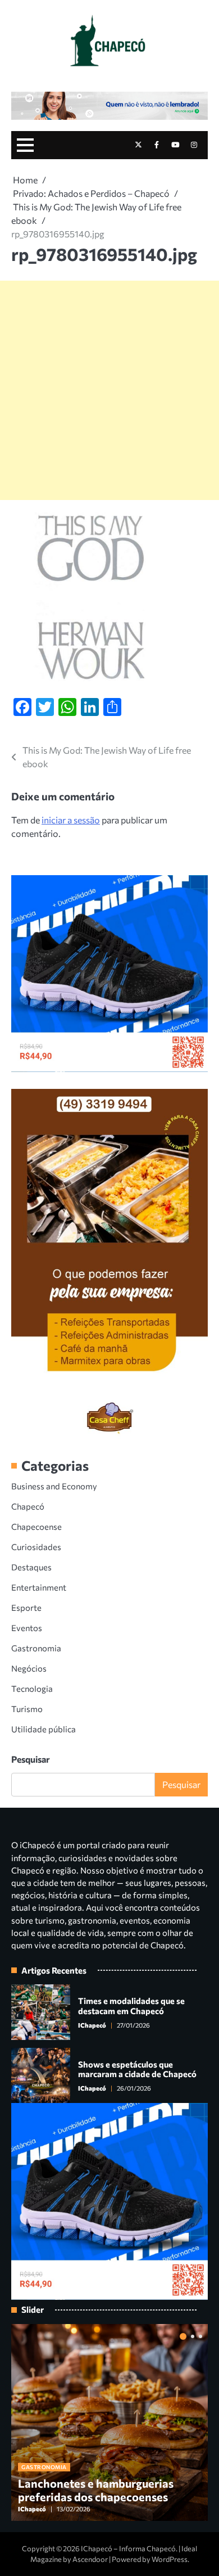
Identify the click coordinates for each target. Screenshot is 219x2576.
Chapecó (28, 1506)
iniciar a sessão (71, 820)
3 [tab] (200, 2336)
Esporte (26, 1607)
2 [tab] (193, 2336)
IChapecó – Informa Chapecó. (129, 2548)
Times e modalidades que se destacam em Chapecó (131, 2006)
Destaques (31, 1567)
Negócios (29, 1668)
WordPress (170, 2559)
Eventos (27, 1628)
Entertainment (39, 1587)
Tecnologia (32, 1688)
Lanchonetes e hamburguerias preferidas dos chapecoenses (96, 2490)
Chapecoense (36, 1526)
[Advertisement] (109, 390)
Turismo (27, 1709)
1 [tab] (183, 2336)
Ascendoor (90, 2559)
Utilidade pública (44, 1729)
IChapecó (92, 2025)
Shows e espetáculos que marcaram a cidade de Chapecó (137, 2069)
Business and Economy (54, 1486)
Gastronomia (36, 1648)
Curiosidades (36, 1547)
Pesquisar (31, 1759)
